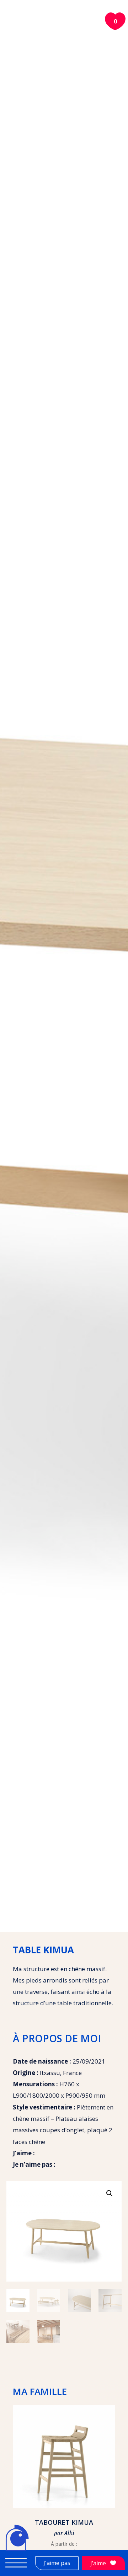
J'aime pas (57, 2563)
